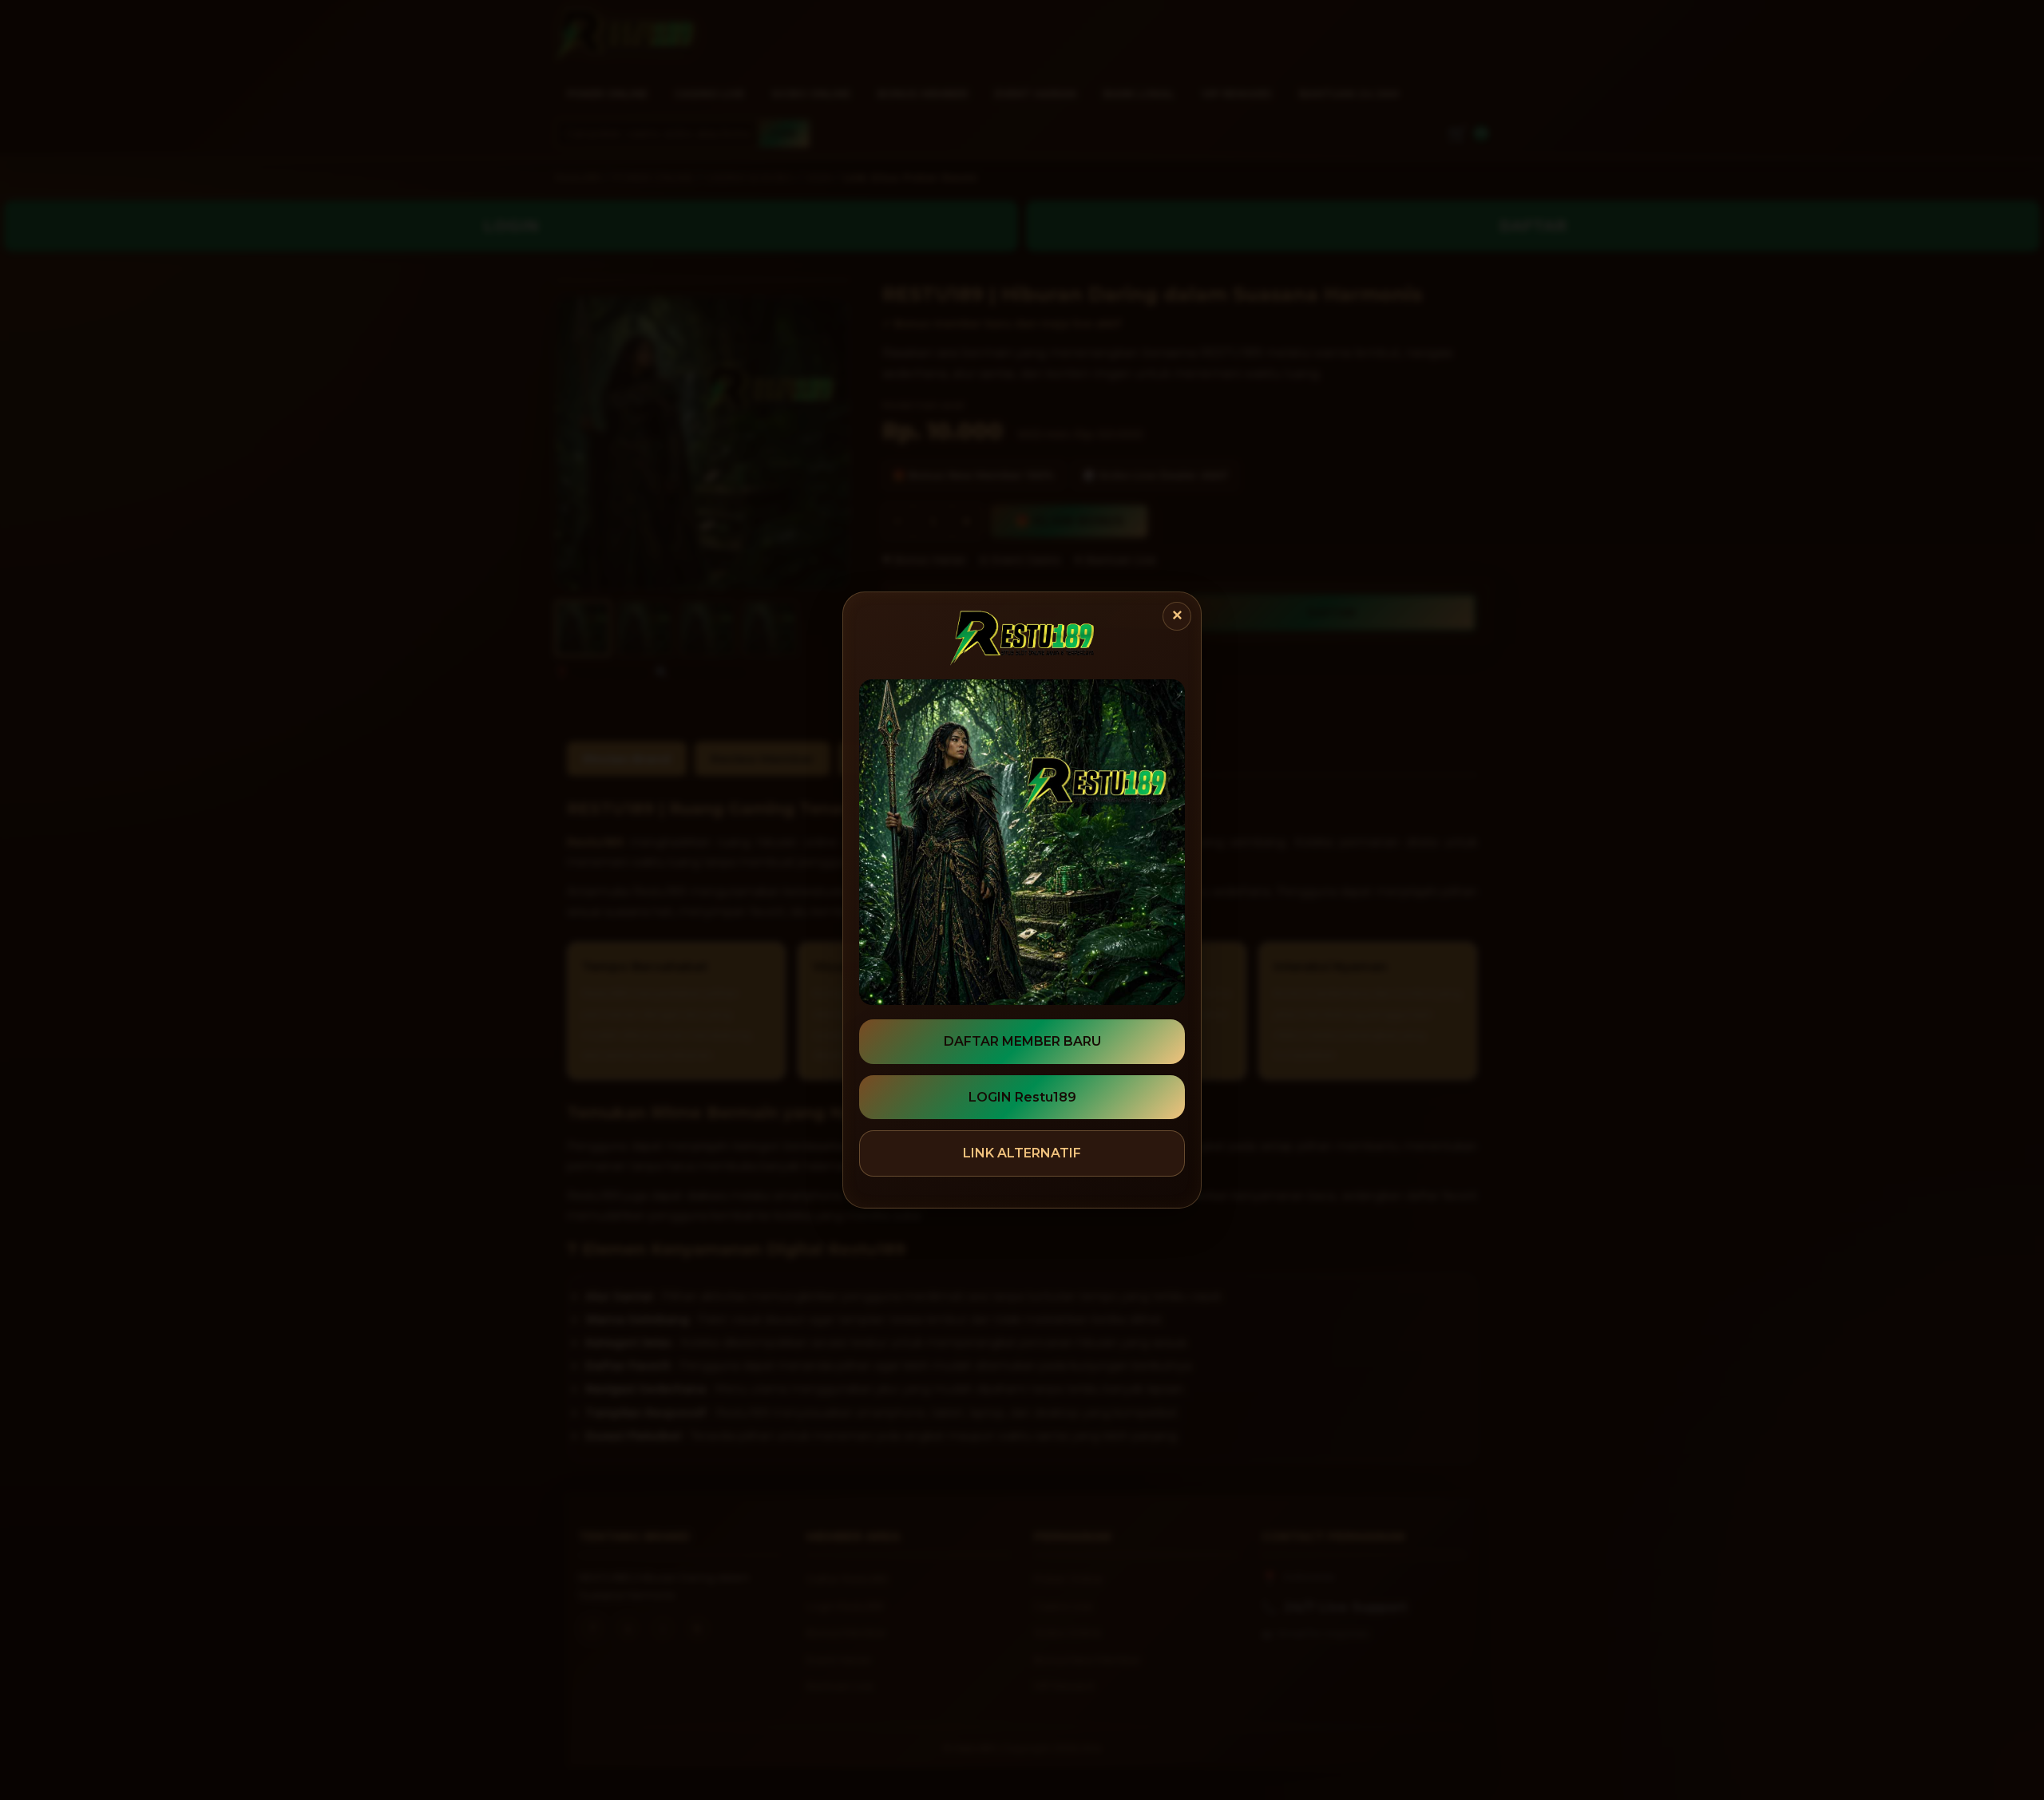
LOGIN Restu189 (1022, 1097)
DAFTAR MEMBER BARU (1022, 1041)
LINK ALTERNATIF (1022, 1153)
